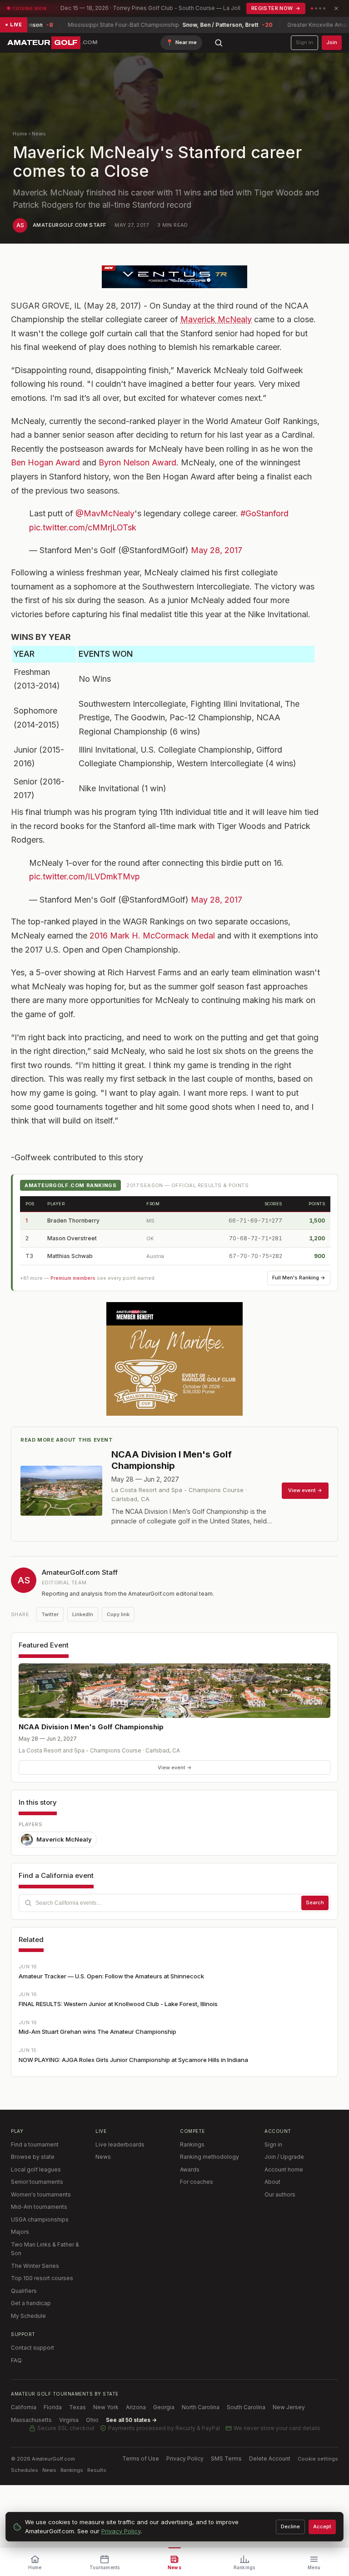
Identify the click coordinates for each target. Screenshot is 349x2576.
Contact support (32, 2348)
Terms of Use (141, 2459)
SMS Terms (226, 2459)
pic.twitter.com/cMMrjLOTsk (83, 527)
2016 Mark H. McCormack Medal (152, 936)
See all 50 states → (131, 2420)
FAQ (16, 2360)
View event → (175, 1767)
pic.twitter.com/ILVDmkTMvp (85, 876)
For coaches (197, 2182)
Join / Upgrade (284, 2157)
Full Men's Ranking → (299, 1278)
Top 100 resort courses (42, 2278)
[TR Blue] (174, 277)
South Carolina (246, 2407)
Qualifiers (24, 2291)
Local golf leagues (36, 2169)
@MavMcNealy (105, 513)
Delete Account (270, 2459)
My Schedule (28, 2316)
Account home (284, 2169)
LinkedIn (83, 1614)
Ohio (92, 2420)
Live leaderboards (120, 2144)
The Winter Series (35, 2266)
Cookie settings (318, 2459)
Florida (53, 2407)
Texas (77, 2407)
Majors (20, 2232)
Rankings (192, 2144)
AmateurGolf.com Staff (69, 225)
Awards (190, 2169)
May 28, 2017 (217, 550)
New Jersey (289, 2407)
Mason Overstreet (72, 1238)
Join (332, 42)
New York (106, 2407)
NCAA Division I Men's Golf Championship (91, 1727)
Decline (290, 2526)
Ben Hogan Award (45, 462)
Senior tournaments (37, 2182)
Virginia (69, 2420)
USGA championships (40, 2219)
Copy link (118, 1614)
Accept (322, 2526)
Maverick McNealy (216, 319)
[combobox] (174, 1903)
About (272, 2182)
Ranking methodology (209, 2157)
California (24, 2407)
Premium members (73, 1278)
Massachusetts (31, 2420)
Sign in (304, 42)
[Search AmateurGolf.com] (219, 43)
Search (315, 1902)
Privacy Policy (185, 2459)
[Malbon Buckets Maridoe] (174, 1359)
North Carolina (201, 2407)
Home (20, 134)
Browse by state (33, 2157)
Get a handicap (31, 2303)
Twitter (50, 1614)
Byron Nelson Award (137, 462)
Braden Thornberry (73, 1221)
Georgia (164, 2407)
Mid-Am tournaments (39, 2207)
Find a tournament (35, 2144)
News (39, 134)
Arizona (136, 2407)
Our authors (280, 2194)
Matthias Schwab (70, 1256)
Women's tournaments (41, 2194)
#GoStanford (264, 513)
